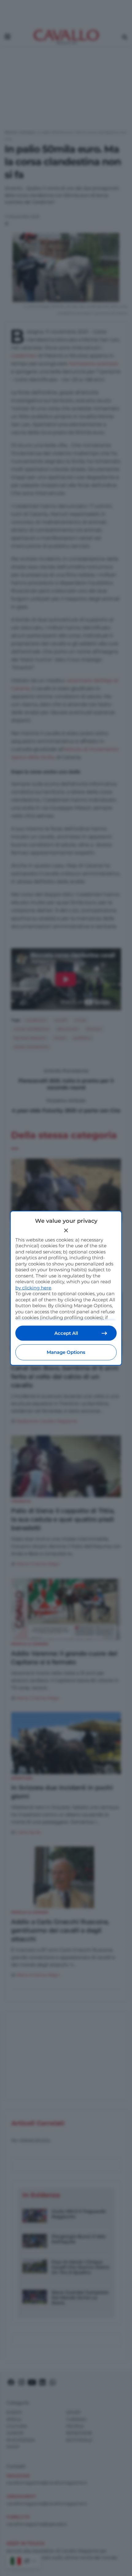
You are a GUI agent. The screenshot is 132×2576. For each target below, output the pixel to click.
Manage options (66, 1352)
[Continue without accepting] (66, 1230)
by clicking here (33, 1288)
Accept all (66, 1333)
